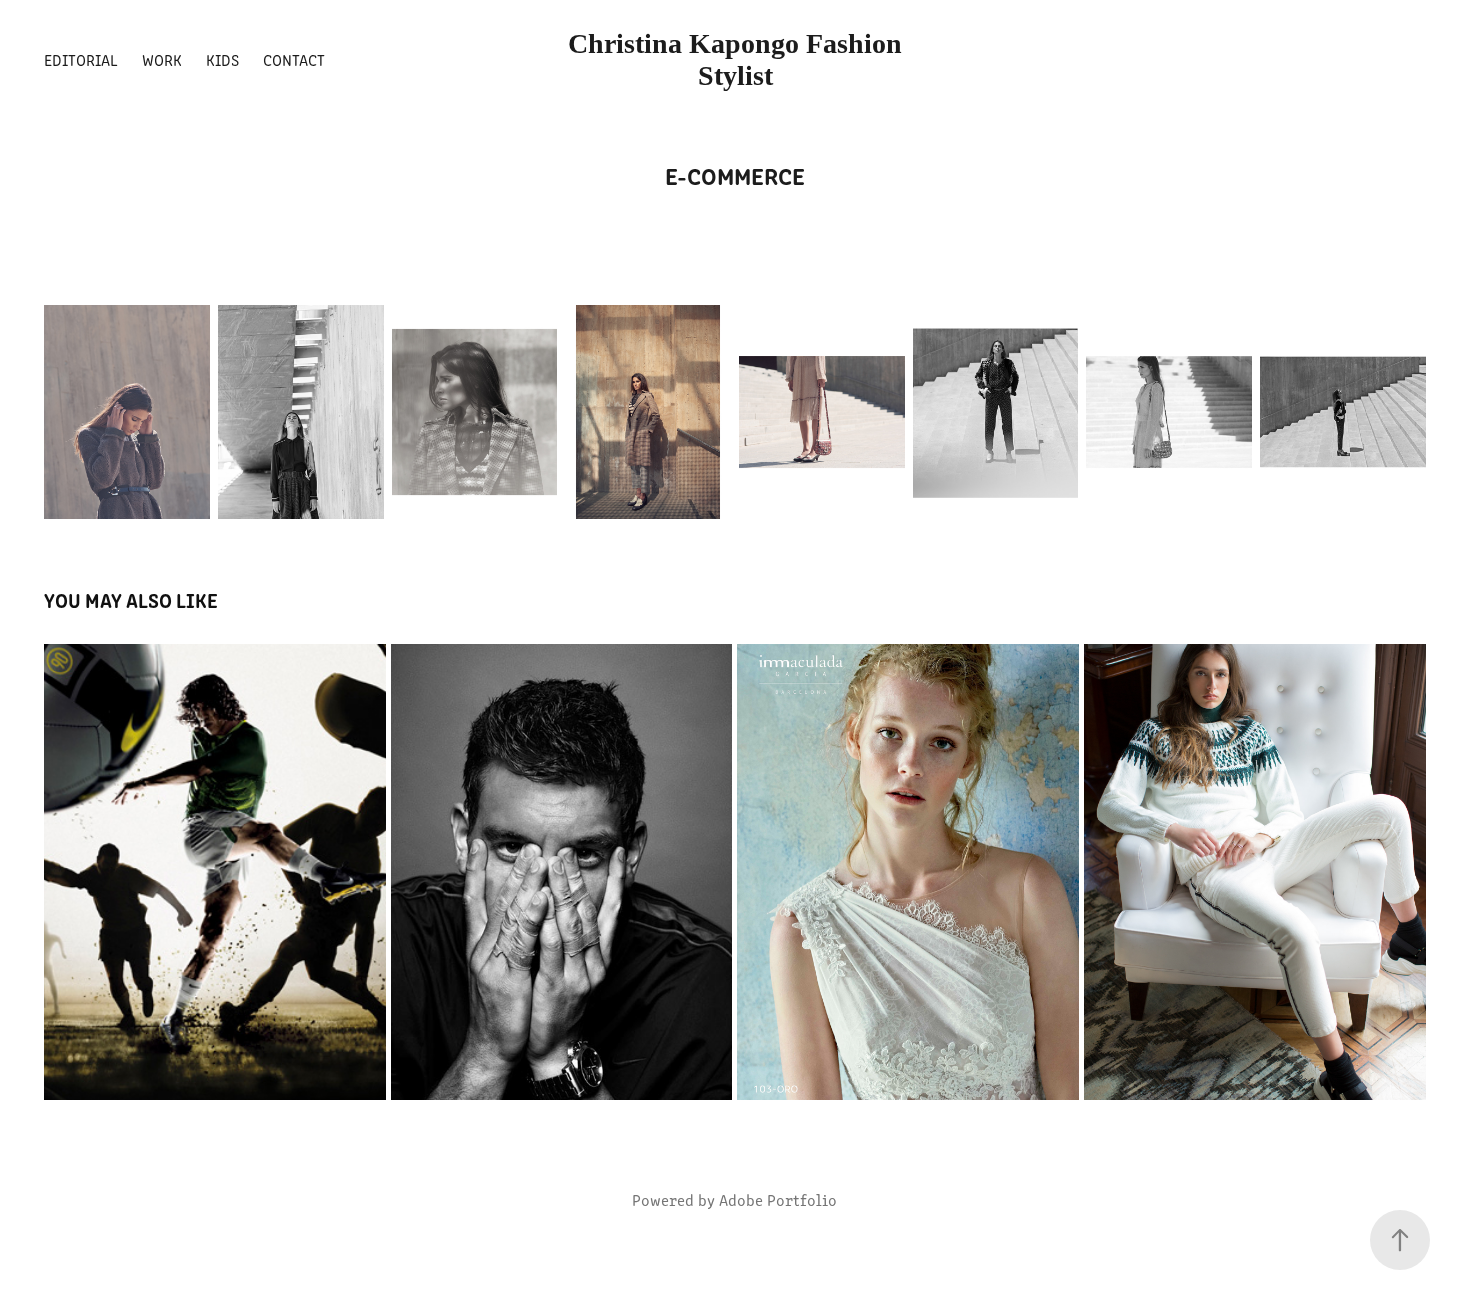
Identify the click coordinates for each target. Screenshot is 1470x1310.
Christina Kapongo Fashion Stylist (738, 59)
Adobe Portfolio (778, 1199)
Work (162, 59)
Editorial (81, 59)
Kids (222, 59)
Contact (294, 59)
